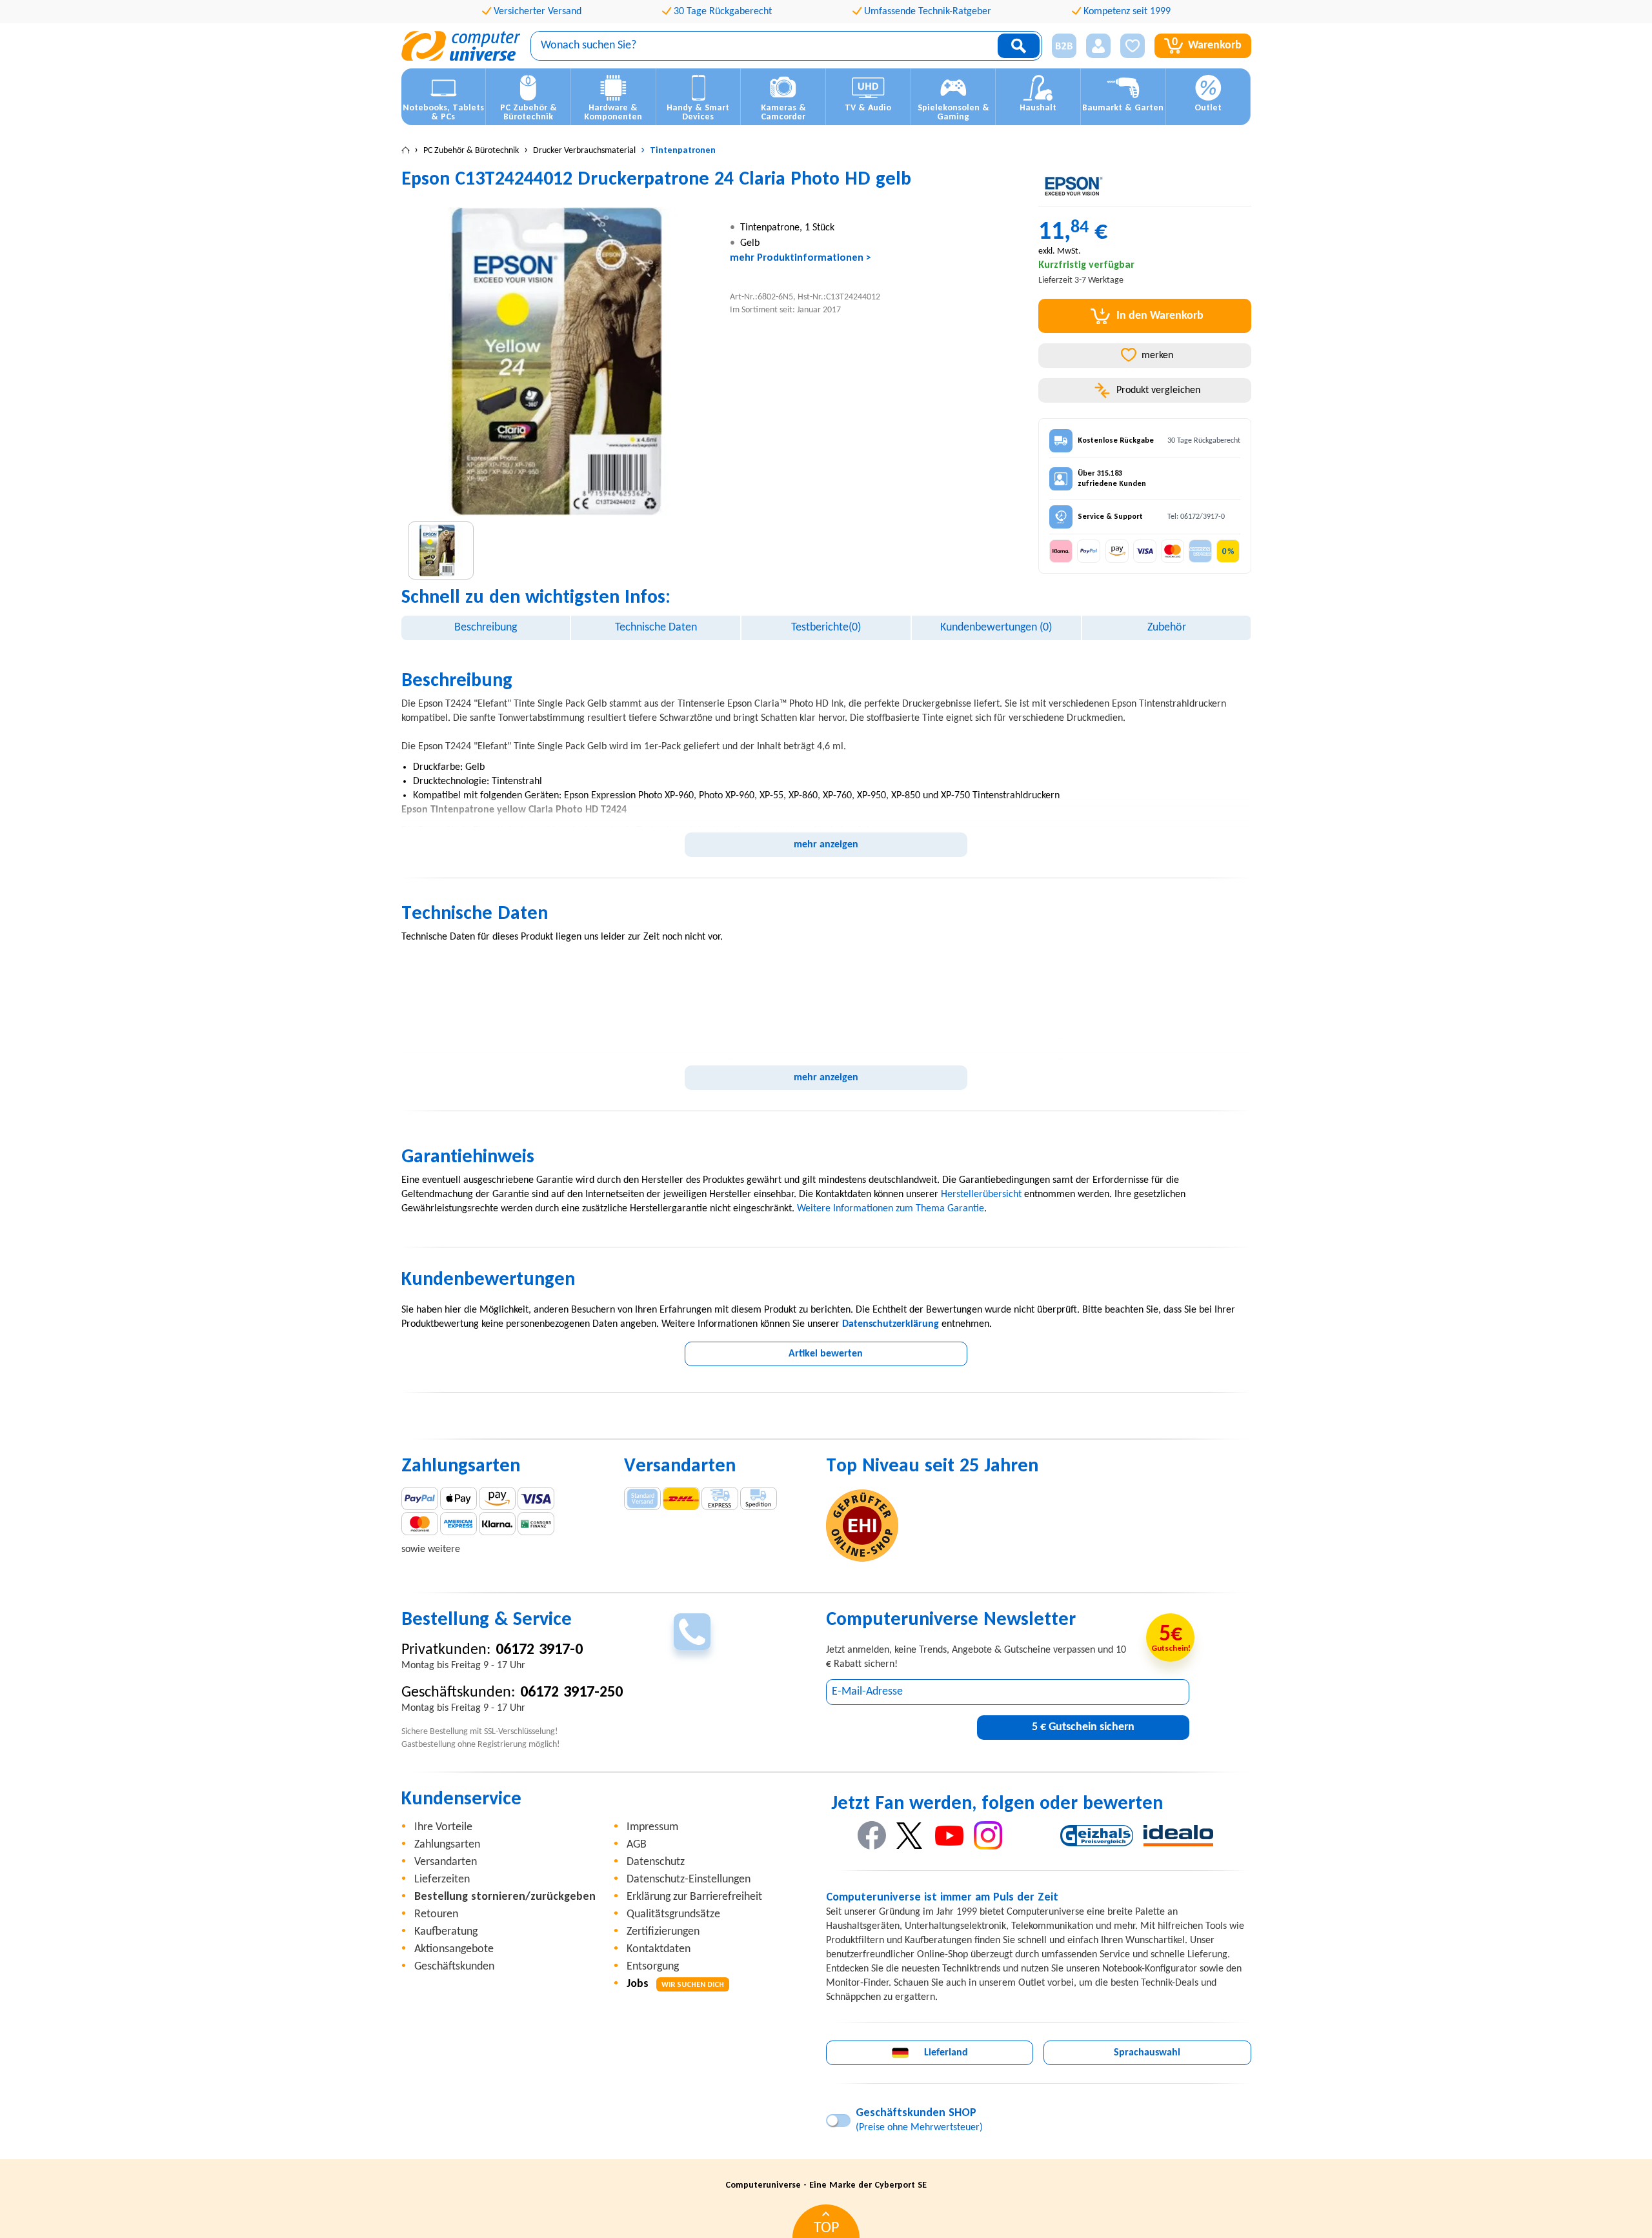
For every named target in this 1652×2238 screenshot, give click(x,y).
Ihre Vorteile (443, 1827)
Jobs (675, 1984)
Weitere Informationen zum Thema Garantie (891, 1209)
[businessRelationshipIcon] (1064, 46)
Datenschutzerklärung (891, 1324)
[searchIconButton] (1019, 46)
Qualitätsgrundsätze (673, 1914)
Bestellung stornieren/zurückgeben (505, 1897)
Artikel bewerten (826, 1354)
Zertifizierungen (663, 1932)
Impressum (652, 1827)
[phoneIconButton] (692, 1632)
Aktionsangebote (454, 1949)
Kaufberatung (446, 1932)
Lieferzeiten (442, 1880)
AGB (637, 1845)
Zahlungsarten (447, 1845)
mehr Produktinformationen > (801, 258)
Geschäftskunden (454, 1967)
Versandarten (446, 1862)
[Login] (1098, 46)
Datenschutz (656, 1862)
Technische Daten (656, 628)
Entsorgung (653, 1967)
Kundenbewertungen (996, 628)
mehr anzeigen (826, 845)
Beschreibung (486, 628)
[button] (1059, 46)
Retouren (436, 1914)
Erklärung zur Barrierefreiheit (694, 1897)
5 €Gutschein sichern (1083, 1727)
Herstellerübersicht (981, 1195)
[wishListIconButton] (1133, 46)
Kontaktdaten (659, 1949)
